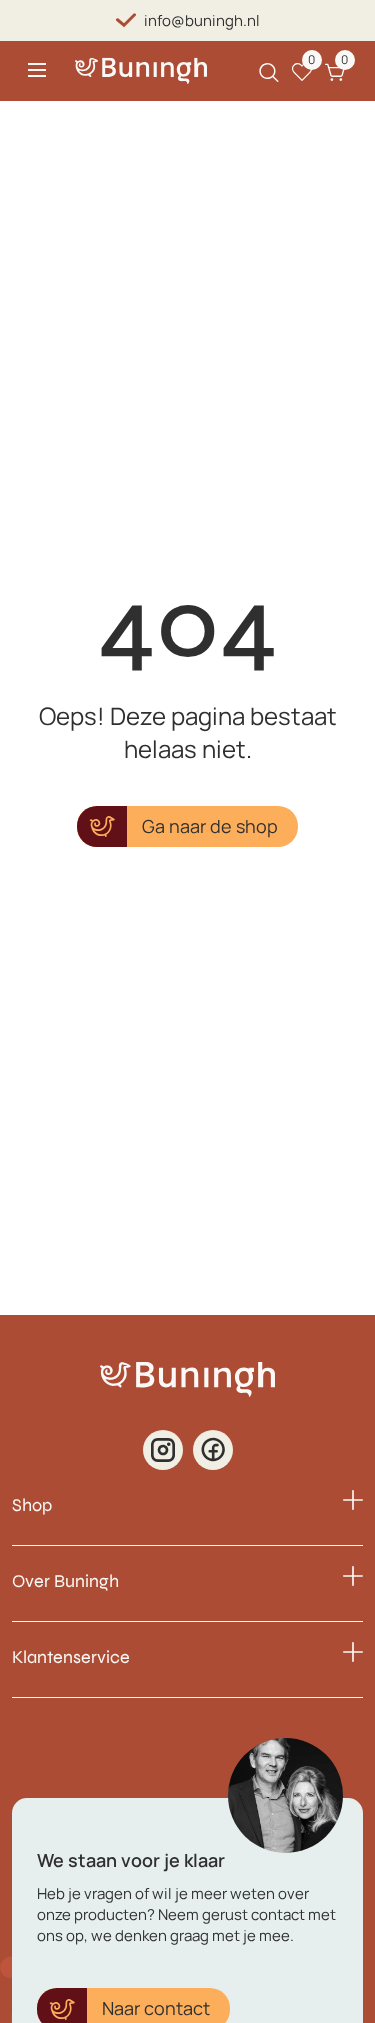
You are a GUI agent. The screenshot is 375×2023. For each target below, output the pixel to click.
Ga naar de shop (210, 826)
